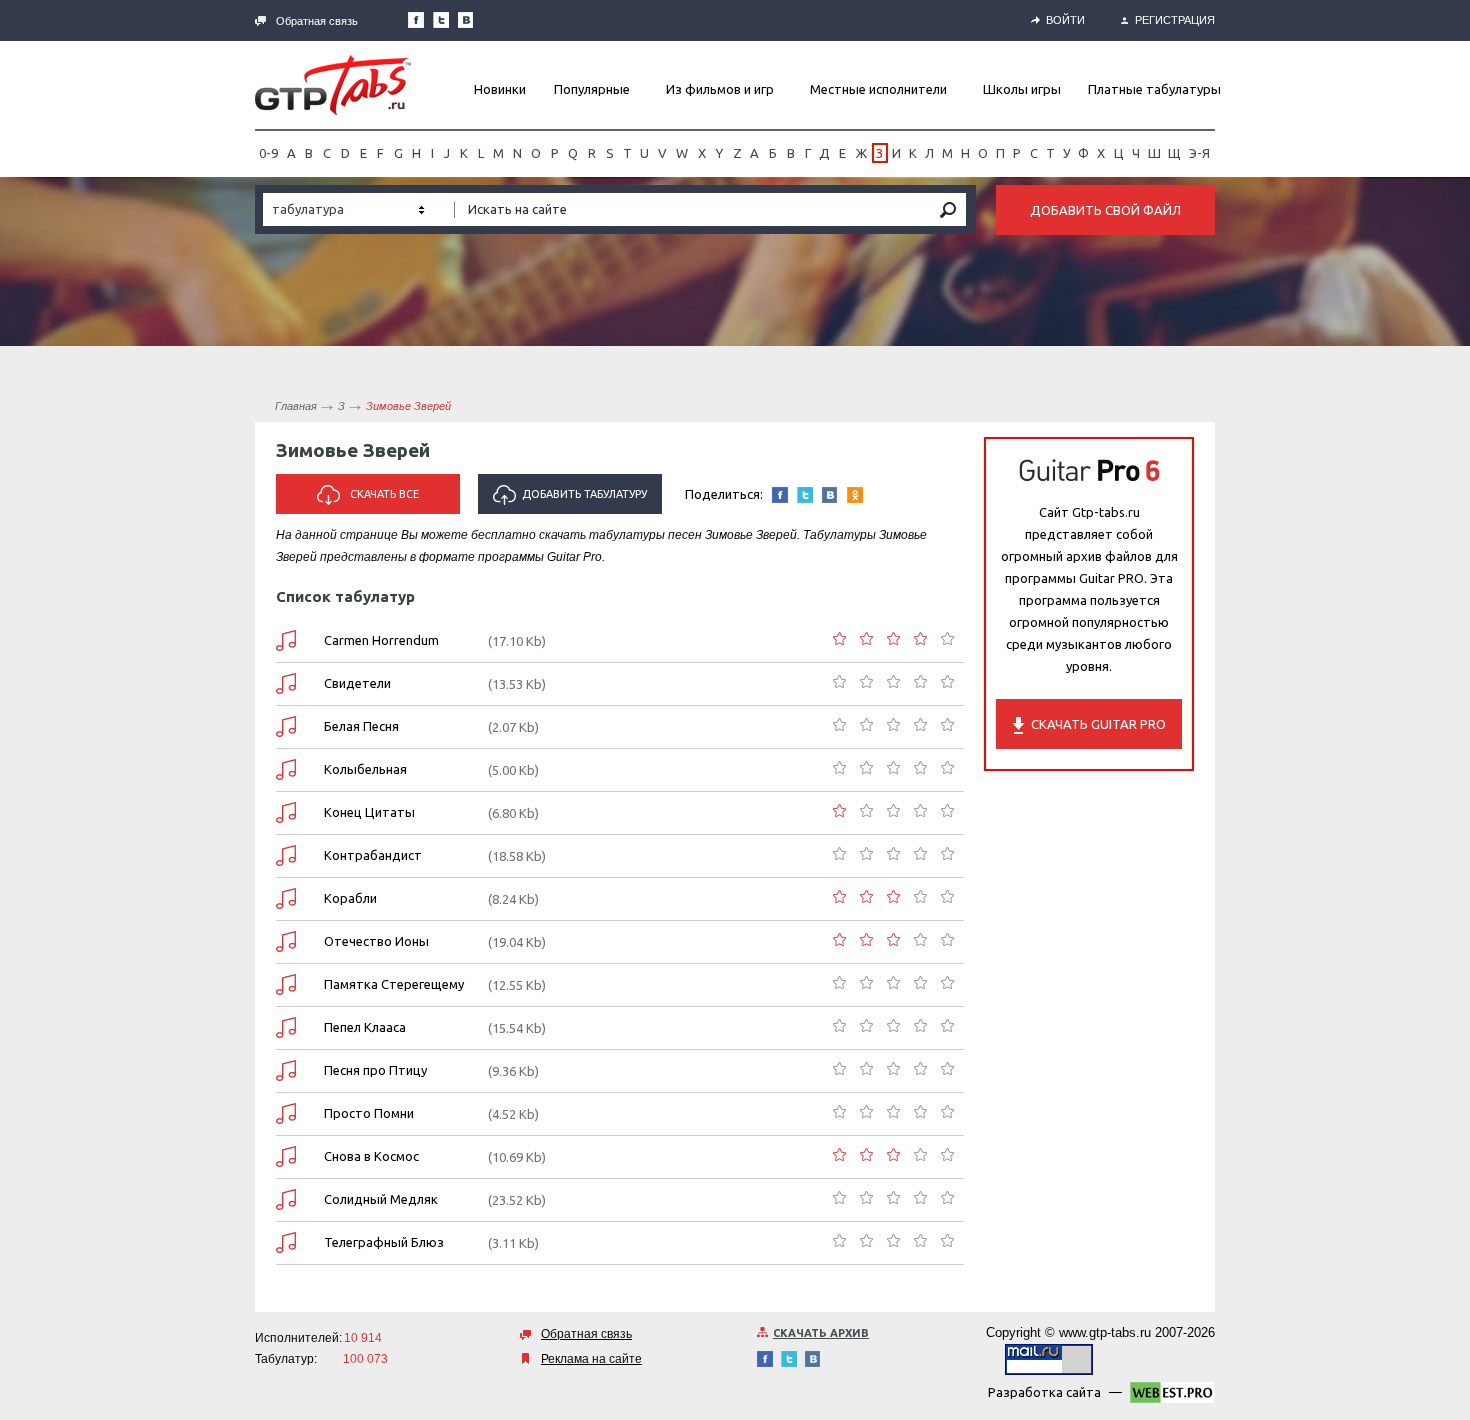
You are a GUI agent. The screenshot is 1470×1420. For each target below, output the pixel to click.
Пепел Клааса (365, 1027)
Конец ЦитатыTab (286, 812)
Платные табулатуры (1154, 89)
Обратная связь (317, 21)
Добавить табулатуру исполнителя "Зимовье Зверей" (572, 501)
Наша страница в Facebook (416, 20)
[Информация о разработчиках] (1172, 1396)
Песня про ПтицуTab (286, 1070)
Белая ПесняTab (286, 726)
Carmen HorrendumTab (286, 640)
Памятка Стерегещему (394, 984)
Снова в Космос (371, 1156)
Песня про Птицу (375, 1070)
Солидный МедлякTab (286, 1199)
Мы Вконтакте (466, 20)
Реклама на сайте (591, 1359)
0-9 (268, 153)
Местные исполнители (878, 89)
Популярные (592, 89)
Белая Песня (361, 726)
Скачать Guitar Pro (1098, 724)
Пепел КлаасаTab (286, 1027)
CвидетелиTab (286, 683)
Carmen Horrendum (381, 640)
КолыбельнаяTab (286, 769)
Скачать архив (821, 1333)
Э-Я (1199, 153)
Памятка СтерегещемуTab (286, 984)
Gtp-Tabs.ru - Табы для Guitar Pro (333, 85)
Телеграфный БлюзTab (286, 1242)
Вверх (1453, 710)
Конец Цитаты (369, 812)
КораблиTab (286, 898)
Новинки (500, 89)
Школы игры (1022, 89)
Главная (296, 406)
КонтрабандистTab (286, 855)
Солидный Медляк (381, 1199)
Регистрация (1175, 20)
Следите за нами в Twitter (441, 20)
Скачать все (384, 494)
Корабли (350, 898)
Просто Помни (369, 1113)
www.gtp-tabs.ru (1105, 1332)
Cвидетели (357, 683)
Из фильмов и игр (720, 89)
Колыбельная (365, 769)
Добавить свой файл (1105, 210)
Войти (1065, 20)
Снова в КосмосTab (286, 1156)
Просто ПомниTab (286, 1113)
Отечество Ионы (376, 941)
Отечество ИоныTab (286, 941)
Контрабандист (373, 855)
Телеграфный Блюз (384, 1242)
